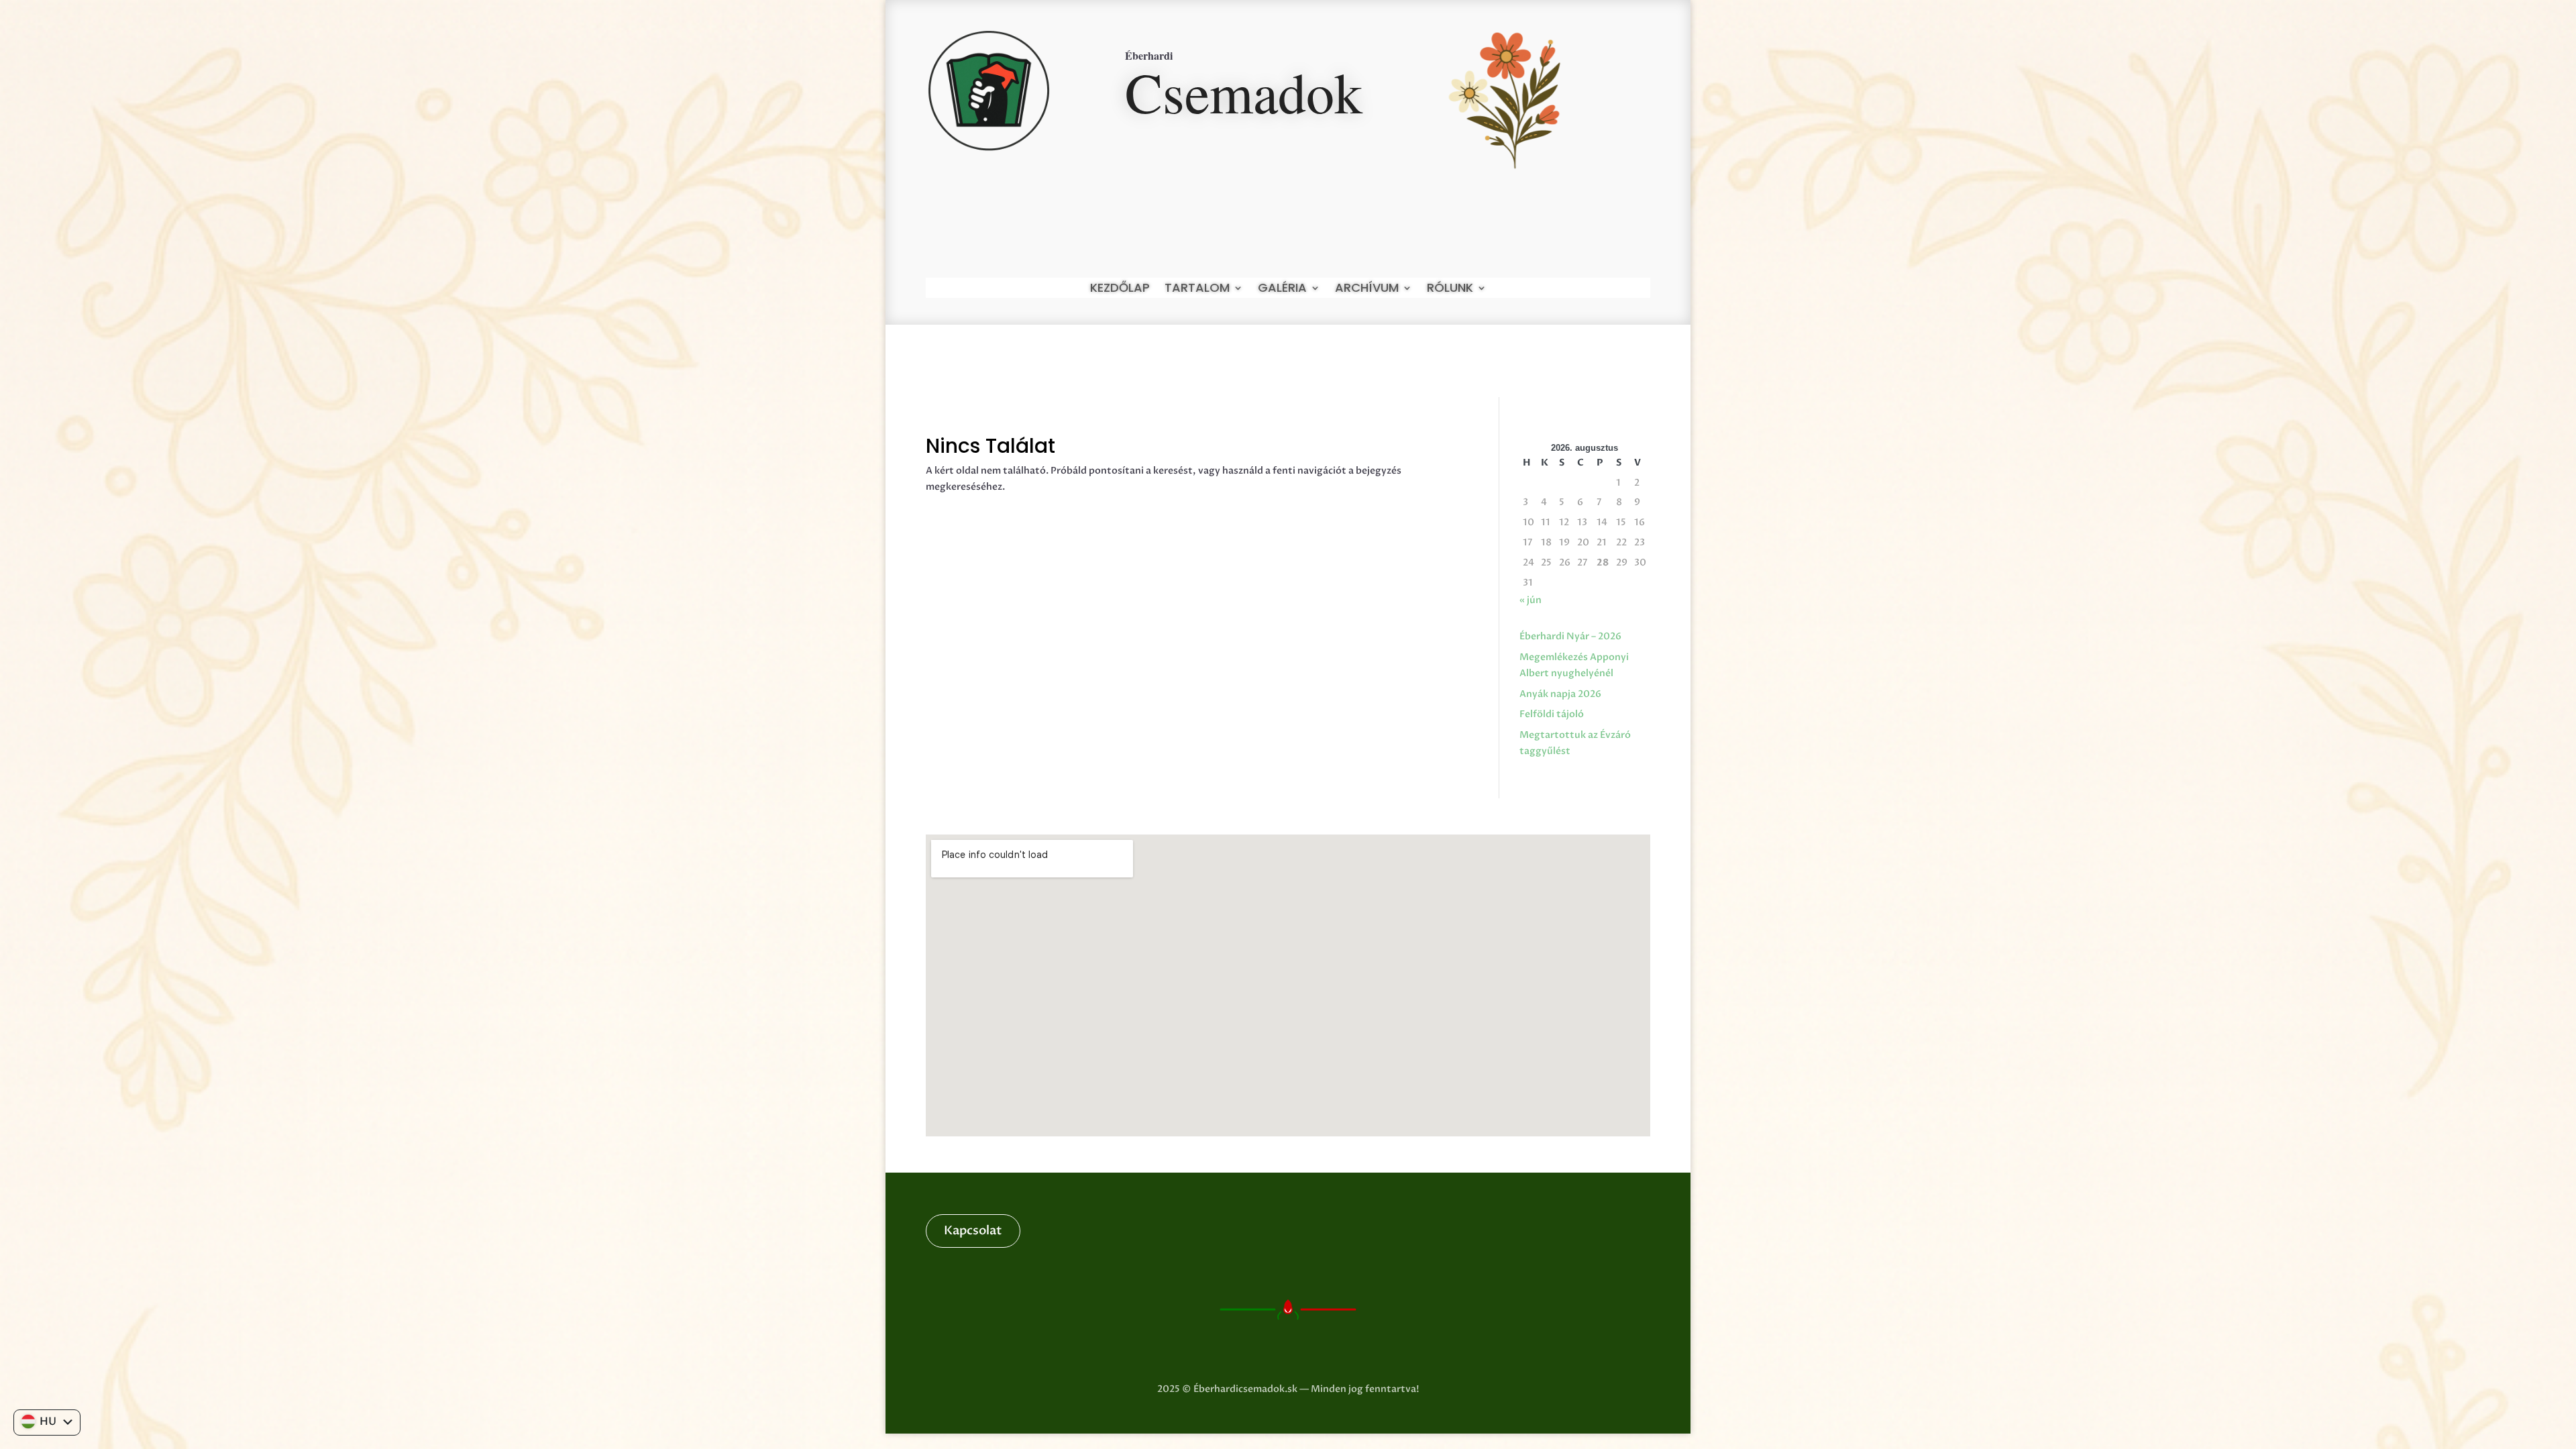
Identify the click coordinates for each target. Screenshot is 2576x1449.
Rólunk (1450, 289)
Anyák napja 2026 (1560, 694)
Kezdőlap (1120, 289)
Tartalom (1197, 289)
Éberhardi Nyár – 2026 (1570, 636)
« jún (1531, 600)
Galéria (1282, 289)
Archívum (1367, 289)
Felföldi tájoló (1552, 714)
